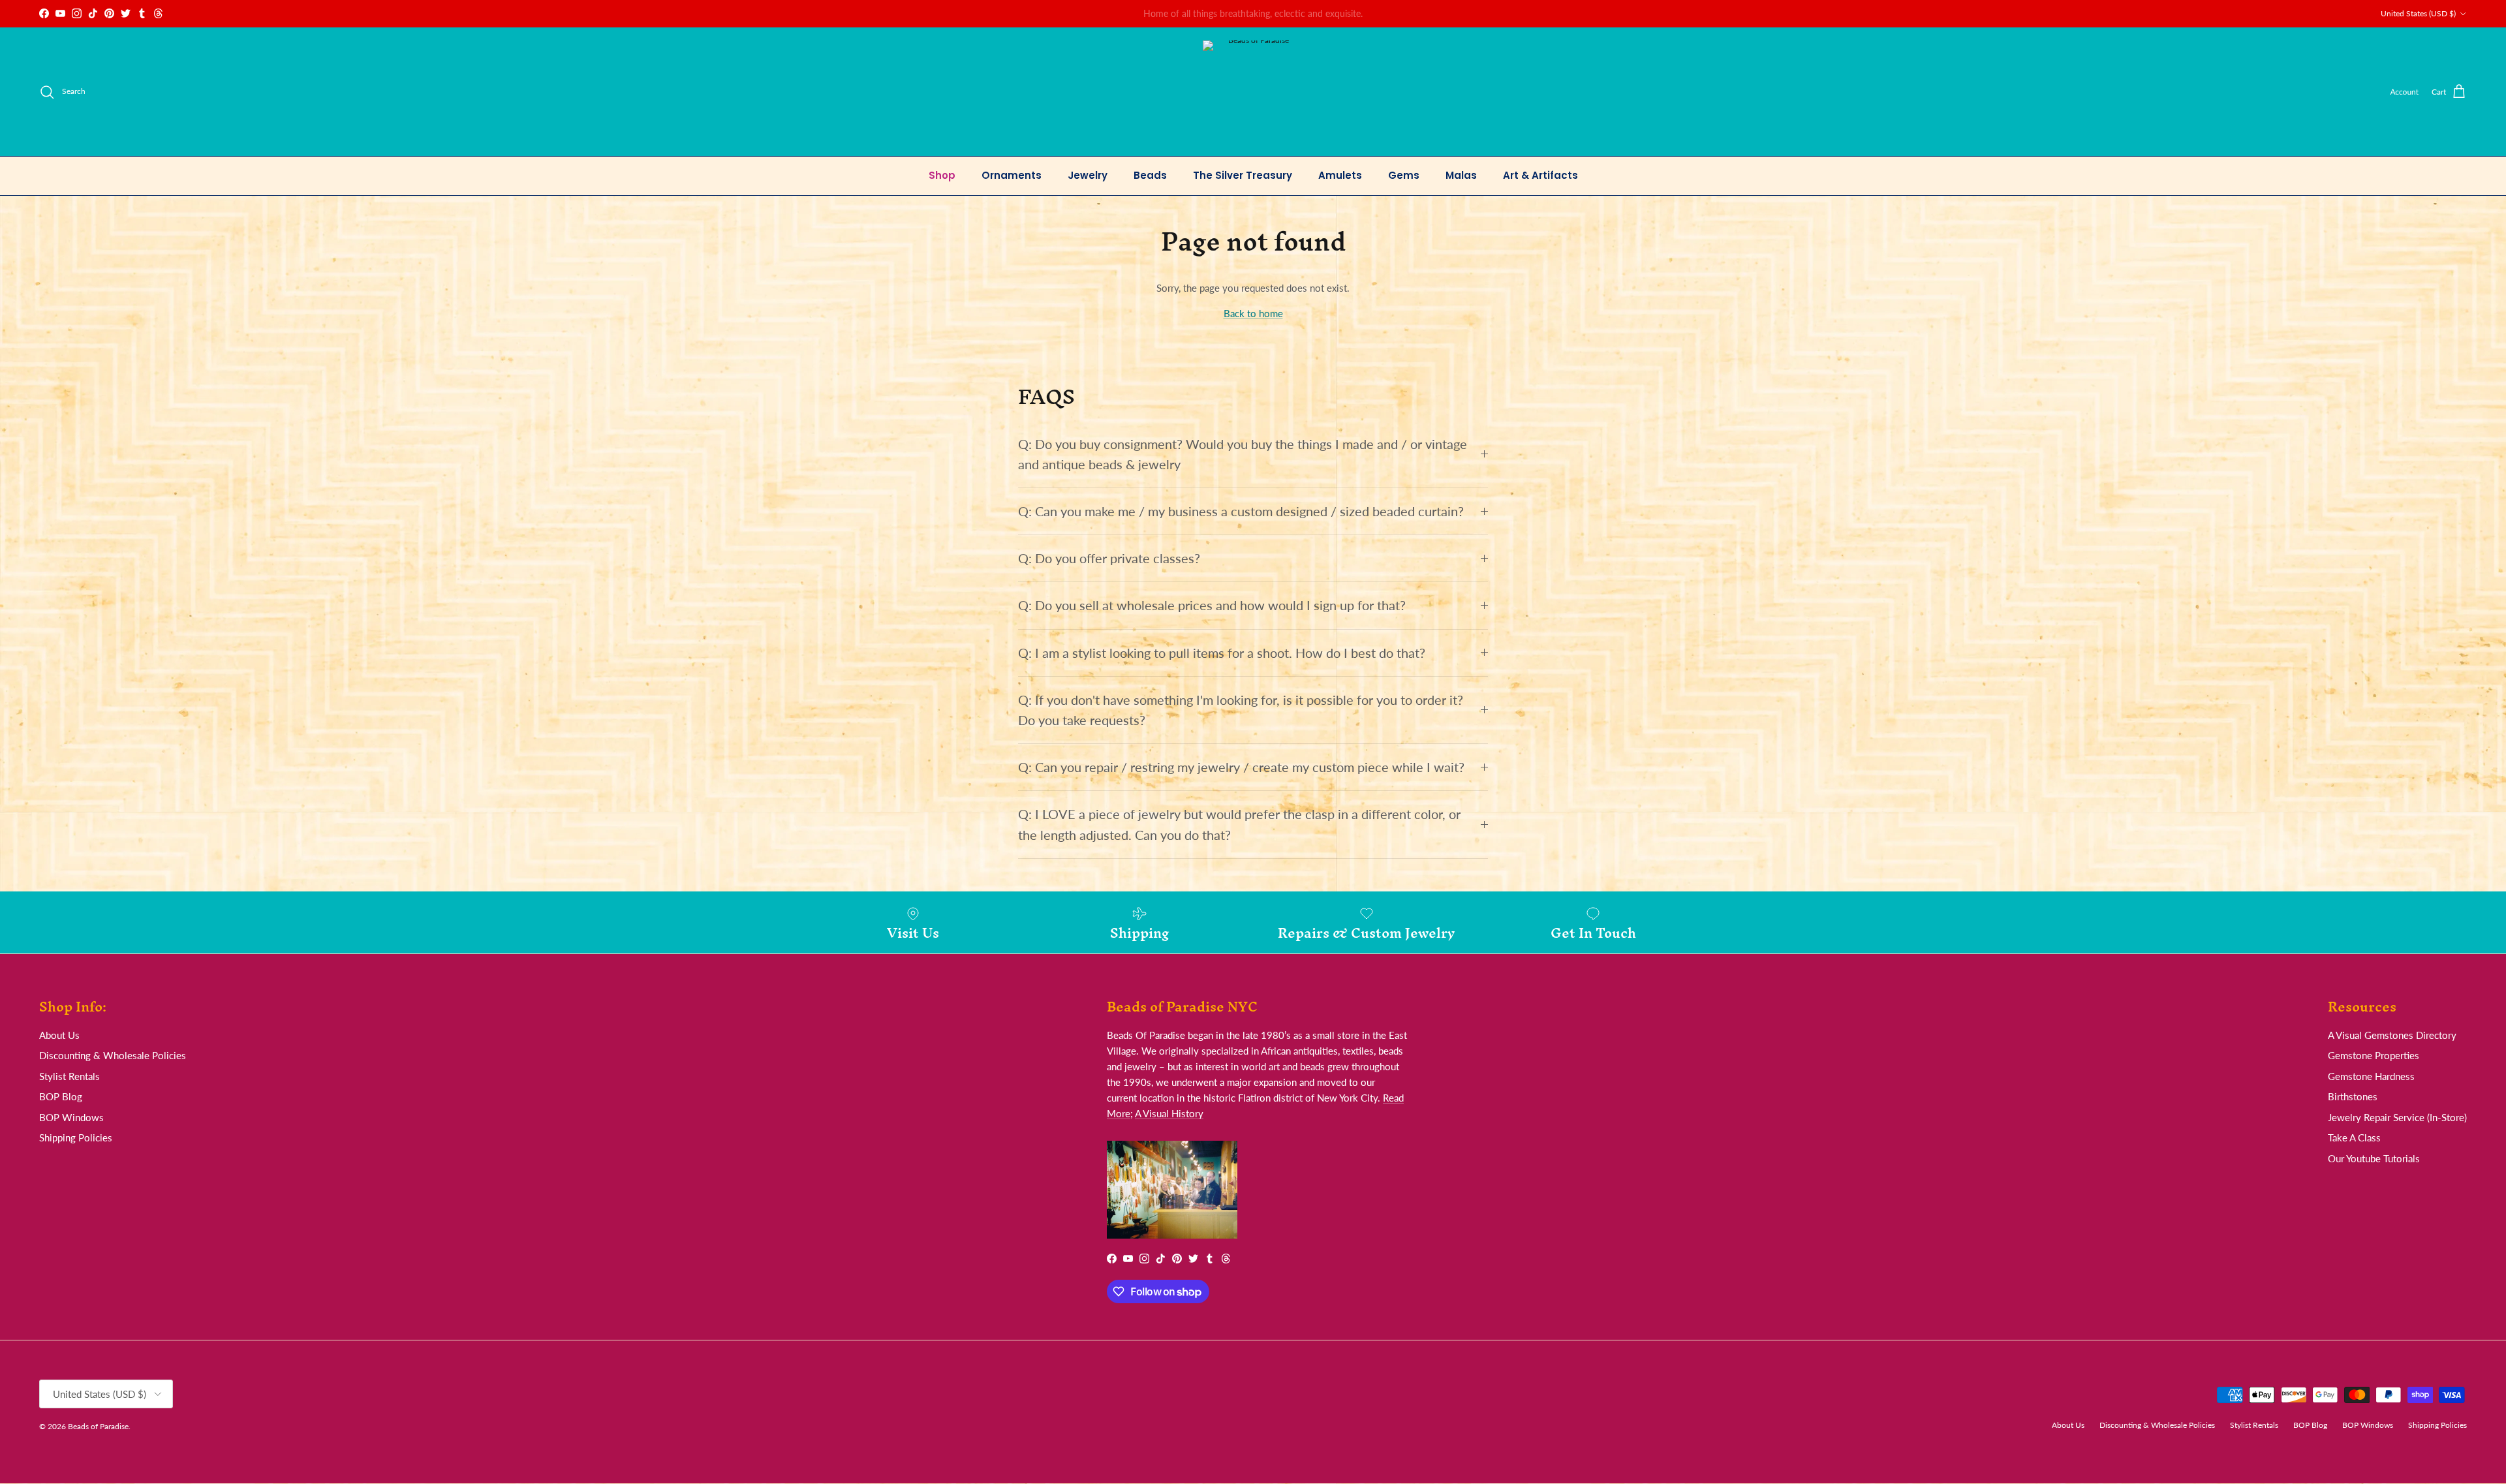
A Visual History (1169, 1113)
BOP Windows (71, 1117)
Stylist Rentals (70, 1076)
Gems (1404, 175)
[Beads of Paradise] (1253, 92)
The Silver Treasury (1243, 175)
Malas (1461, 175)
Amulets (1340, 175)
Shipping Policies (76, 1137)
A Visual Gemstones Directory (2392, 1035)
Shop (942, 175)
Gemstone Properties (2374, 1055)
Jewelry (1088, 175)
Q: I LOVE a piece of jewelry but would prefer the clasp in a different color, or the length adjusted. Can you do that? (1239, 824)
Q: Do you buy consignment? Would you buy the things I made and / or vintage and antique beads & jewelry (1243, 454)
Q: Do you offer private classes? (1109, 558)
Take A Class (2354, 1137)
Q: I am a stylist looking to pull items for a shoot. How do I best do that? (1222, 653)
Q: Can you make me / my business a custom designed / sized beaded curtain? (1241, 511)
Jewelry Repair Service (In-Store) (2397, 1117)
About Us (59, 1035)
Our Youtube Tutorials (2374, 1158)
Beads (1150, 175)
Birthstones (2353, 1096)
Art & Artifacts (1540, 175)
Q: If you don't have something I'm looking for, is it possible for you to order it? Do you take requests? (1241, 710)
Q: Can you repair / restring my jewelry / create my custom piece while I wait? (1241, 767)
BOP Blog (61, 1096)
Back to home (1253, 313)
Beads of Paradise (98, 1426)
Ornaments (1012, 175)
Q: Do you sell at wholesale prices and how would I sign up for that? (1212, 605)
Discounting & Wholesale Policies (113, 1055)
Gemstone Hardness (2371, 1076)
